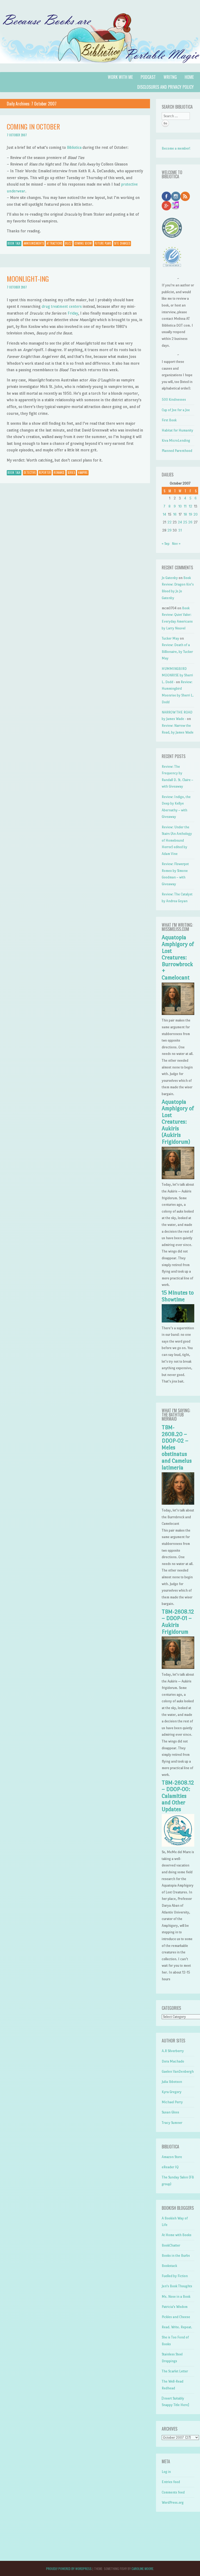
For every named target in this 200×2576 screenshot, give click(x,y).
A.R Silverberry (173, 2051)
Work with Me (120, 77)
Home (189, 77)
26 (190, 522)
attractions (54, 243)
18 (185, 514)
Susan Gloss (170, 2112)
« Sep (166, 544)
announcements (34, 243)
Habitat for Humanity (177, 430)
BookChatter (171, 2245)
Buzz (68, 243)
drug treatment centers (62, 306)
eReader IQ (170, 2167)
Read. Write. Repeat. (177, 2327)
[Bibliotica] (100, 69)
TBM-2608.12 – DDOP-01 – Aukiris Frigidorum (178, 1622)
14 (164, 514)
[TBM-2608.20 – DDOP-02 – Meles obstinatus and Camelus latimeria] (178, 1503)
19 (190, 514)
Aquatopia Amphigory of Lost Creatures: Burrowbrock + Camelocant (178, 958)
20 (196, 514)
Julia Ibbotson (172, 2082)
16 (175, 514)
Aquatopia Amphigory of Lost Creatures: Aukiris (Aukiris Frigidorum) (178, 1122)
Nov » (176, 544)
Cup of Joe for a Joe (176, 410)
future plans (103, 243)
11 (185, 506)
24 (180, 522)
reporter (45, 472)
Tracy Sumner (172, 2123)
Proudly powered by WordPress (69, 2569)
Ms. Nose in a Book (176, 2297)
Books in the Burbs (176, 2256)
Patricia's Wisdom (175, 2307)
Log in (166, 2472)
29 (170, 530)
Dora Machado (173, 2061)
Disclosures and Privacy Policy (165, 87)
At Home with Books (177, 2235)
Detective (30, 472)
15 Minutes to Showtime (178, 1296)
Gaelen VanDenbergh (178, 2072)
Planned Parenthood (177, 451)
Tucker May (170, 638)
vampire (83, 472)
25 (185, 522)
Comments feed (173, 2492)
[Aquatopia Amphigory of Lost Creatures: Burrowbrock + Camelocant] (178, 1014)
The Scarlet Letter (175, 2371)
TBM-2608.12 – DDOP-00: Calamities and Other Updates (178, 1796)
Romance (59, 472)
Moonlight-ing (28, 279)
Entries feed (171, 2482)
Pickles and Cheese (176, 2317)
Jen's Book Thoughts (177, 2286)
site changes (122, 243)
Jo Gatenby (170, 578)
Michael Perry (172, 2102)
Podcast (148, 77)
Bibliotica (74, 147)
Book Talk (14, 243)
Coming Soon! (83, 243)
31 (180, 530)
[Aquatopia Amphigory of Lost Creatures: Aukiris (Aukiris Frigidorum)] (178, 1178)
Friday (73, 313)
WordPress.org (173, 2503)
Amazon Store (172, 2157)
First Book (169, 420)
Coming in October (33, 126)
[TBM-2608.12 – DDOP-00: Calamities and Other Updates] (178, 1845)
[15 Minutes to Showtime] (178, 1321)
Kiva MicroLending (176, 441)
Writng (170, 77)
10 (180, 506)
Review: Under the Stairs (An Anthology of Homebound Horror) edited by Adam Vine (177, 840)
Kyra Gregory (172, 2092)
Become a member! (176, 148)
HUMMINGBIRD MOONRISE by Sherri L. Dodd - (177, 675)
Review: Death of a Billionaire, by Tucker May (177, 652)
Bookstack (169, 2266)
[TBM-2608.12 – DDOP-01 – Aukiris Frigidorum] (178, 1668)
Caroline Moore (142, 2569)
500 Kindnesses (174, 400)
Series (71, 472)
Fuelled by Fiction (175, 2276)
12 (190, 506)
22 (170, 522)
